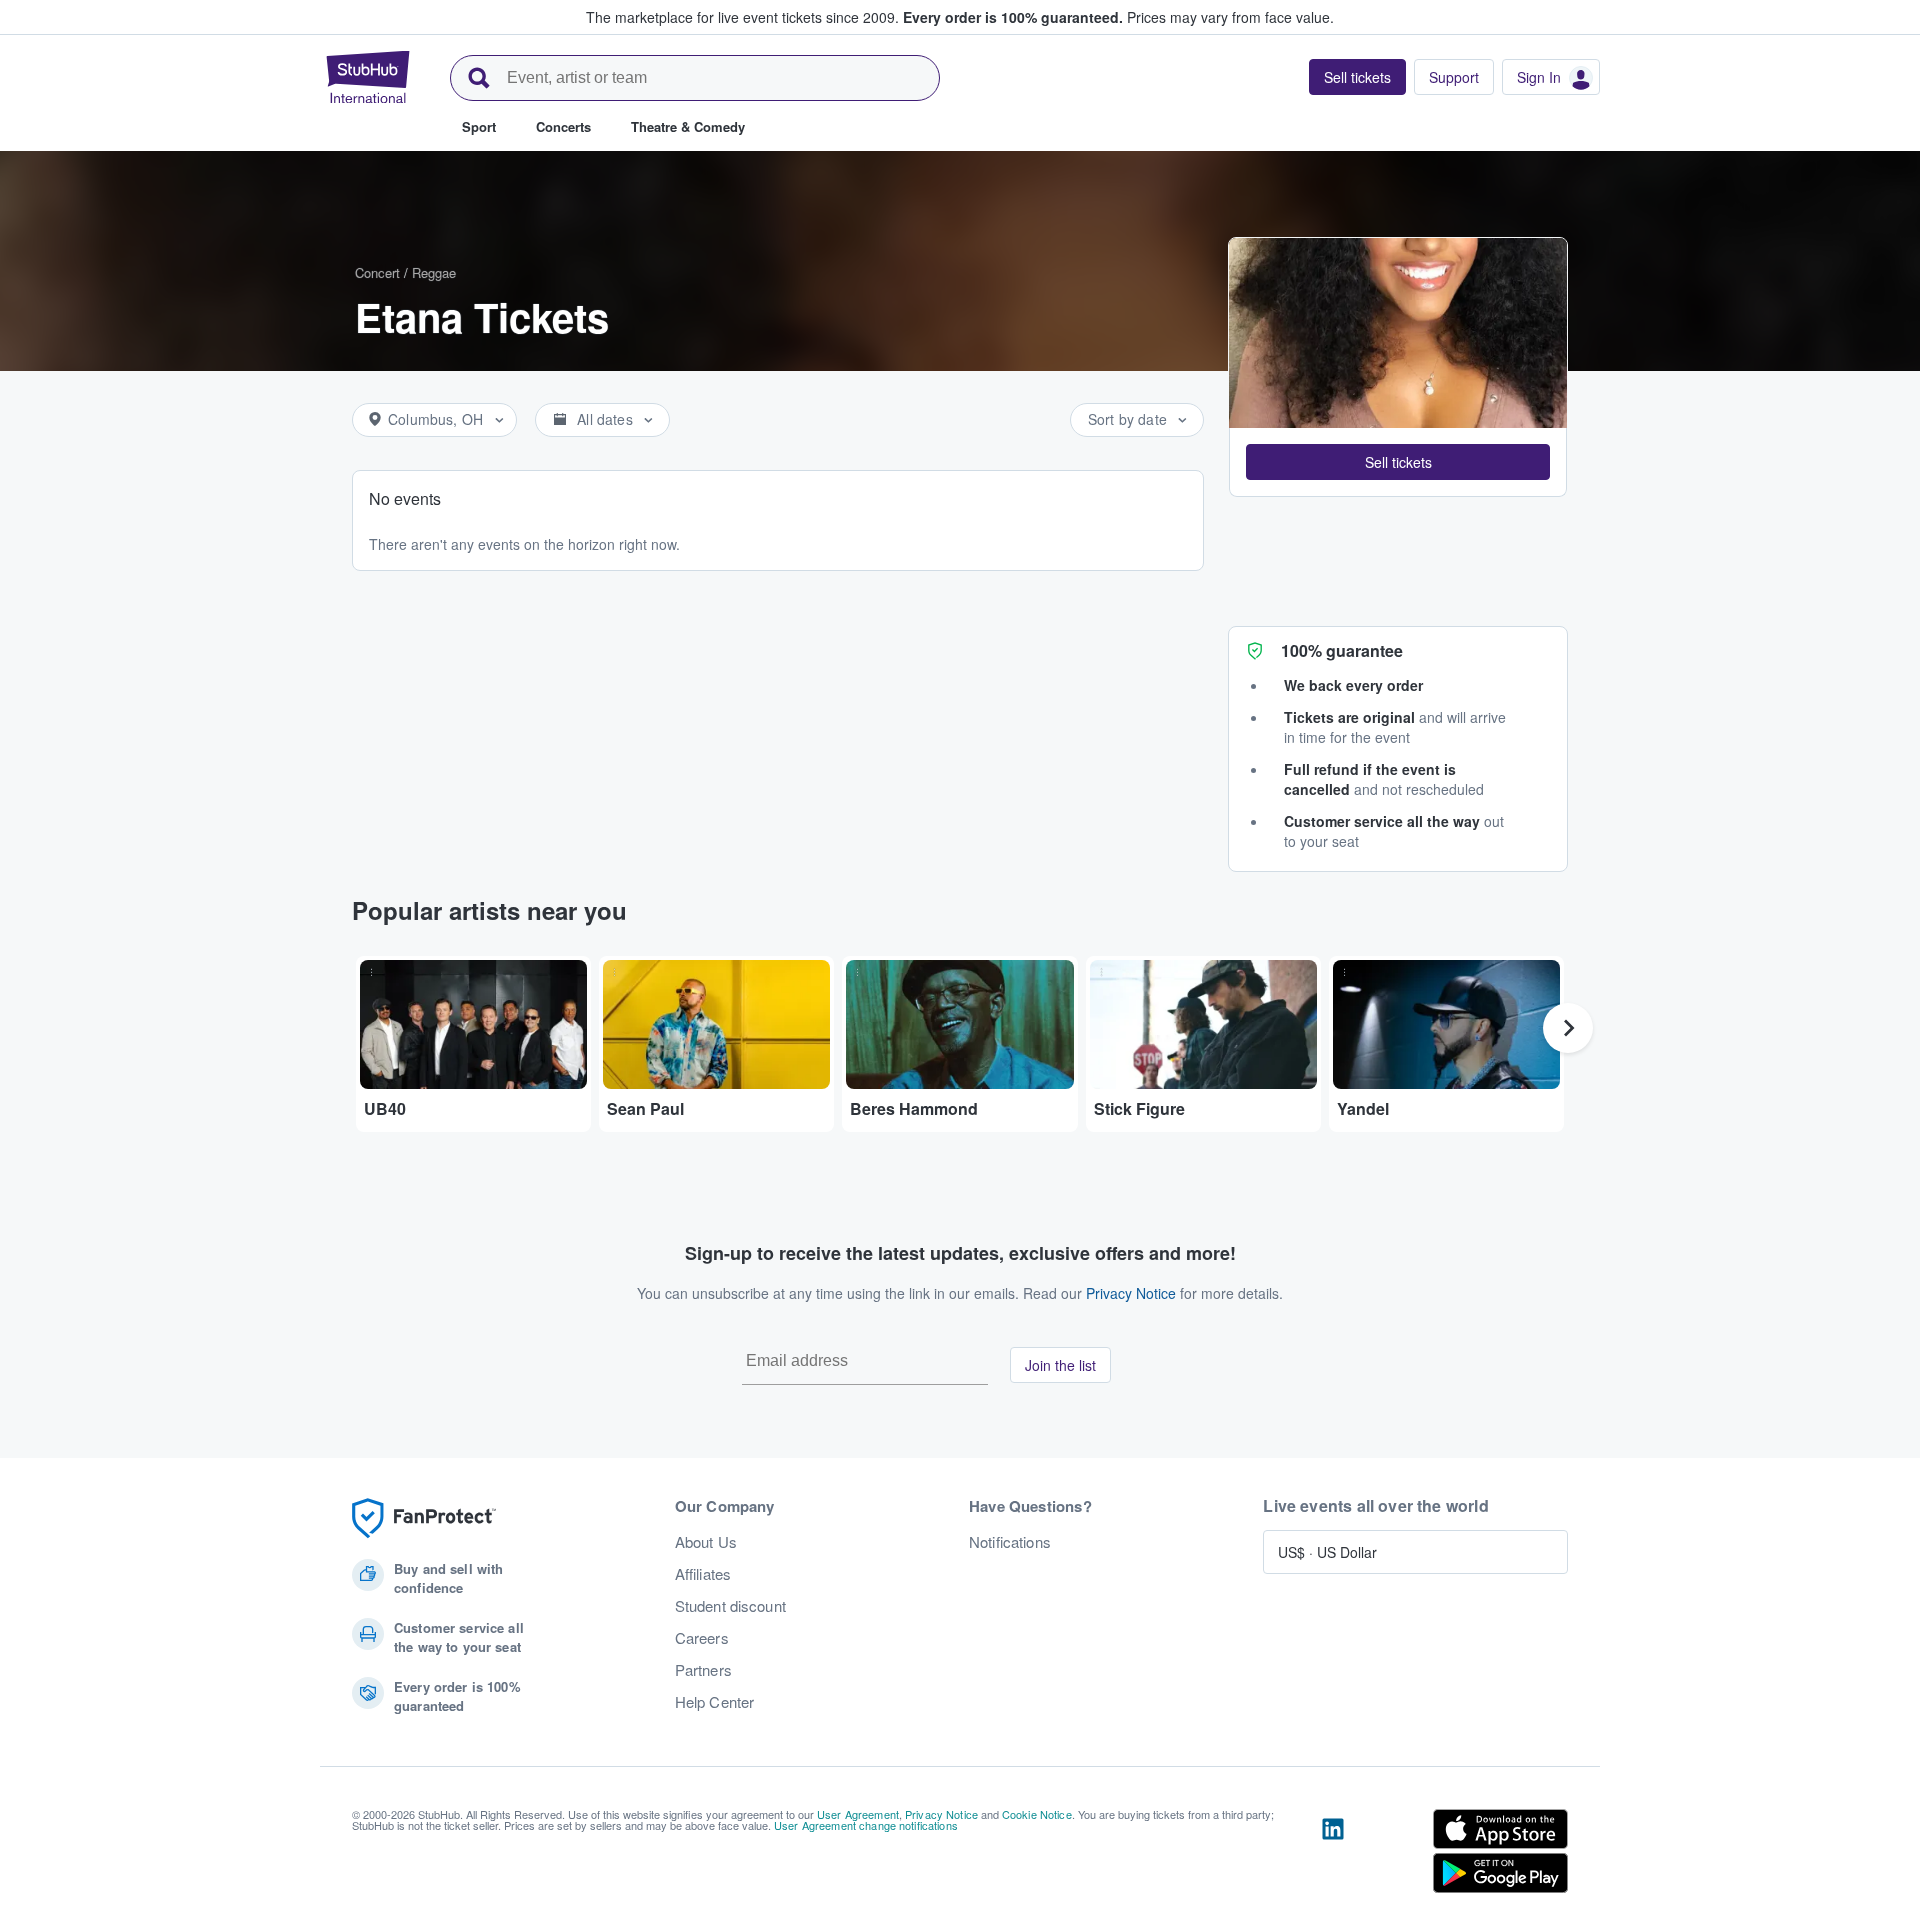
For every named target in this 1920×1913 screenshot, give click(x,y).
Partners (703, 1670)
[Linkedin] (1333, 1855)
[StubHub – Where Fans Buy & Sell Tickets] (368, 77)
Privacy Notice (1131, 1293)
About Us (706, 1542)
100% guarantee (1342, 650)
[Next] (1568, 1028)
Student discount (730, 1606)
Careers (702, 1638)
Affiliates (703, 1574)
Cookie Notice (1037, 1814)
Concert (377, 272)
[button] (1398, 462)
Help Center (715, 1702)
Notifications (1010, 1542)
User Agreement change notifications (866, 1825)
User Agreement (858, 1814)
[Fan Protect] (424, 1518)
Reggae (434, 272)
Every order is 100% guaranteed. (1013, 17)
